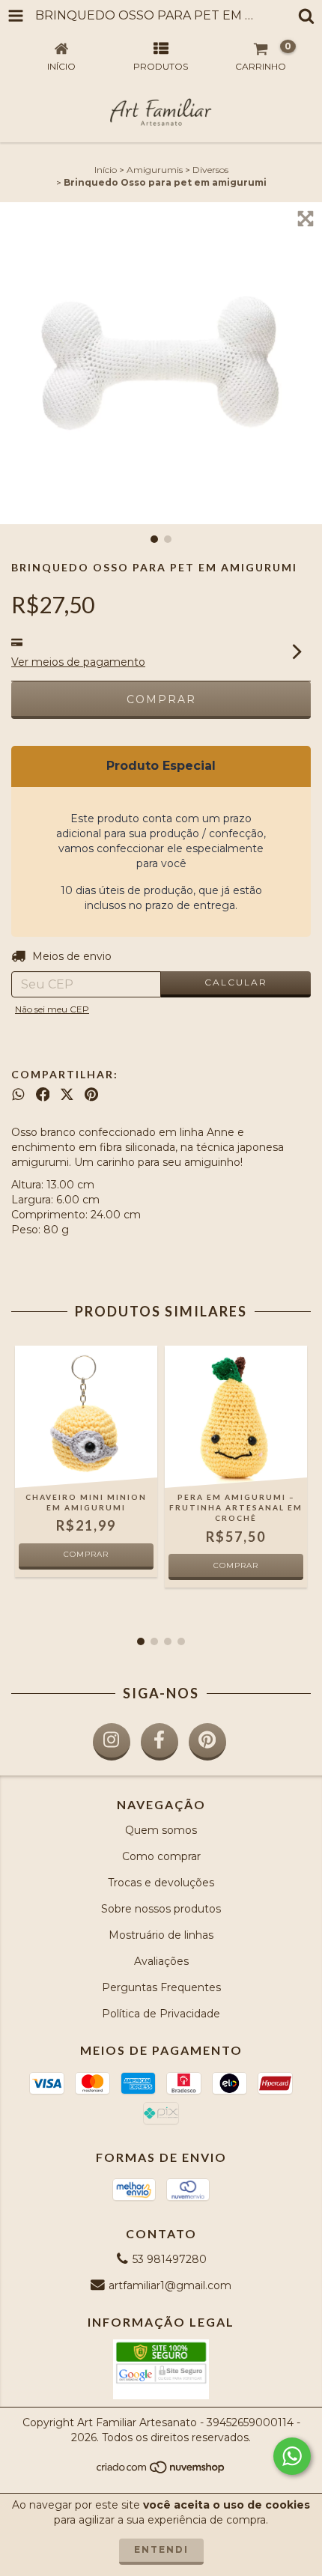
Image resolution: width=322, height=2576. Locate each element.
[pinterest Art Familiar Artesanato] (207, 1742)
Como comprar (161, 1856)
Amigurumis (155, 170)
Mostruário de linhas (161, 1935)
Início (106, 170)
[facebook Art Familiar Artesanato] (160, 1742)
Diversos (210, 170)
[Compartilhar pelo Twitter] (67, 1095)
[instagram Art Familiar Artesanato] (112, 1742)
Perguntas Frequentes (161, 1987)
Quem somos (161, 1830)
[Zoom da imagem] (306, 219)
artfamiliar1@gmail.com (170, 2285)
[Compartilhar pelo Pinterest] (91, 1095)
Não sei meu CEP (52, 1009)
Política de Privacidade (161, 2014)
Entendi (161, 2549)
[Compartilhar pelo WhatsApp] (18, 1095)
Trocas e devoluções (161, 1883)
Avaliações (161, 1961)
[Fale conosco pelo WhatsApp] (292, 2456)
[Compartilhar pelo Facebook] (43, 1095)
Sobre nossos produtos (161, 1909)
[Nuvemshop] (161, 2472)
